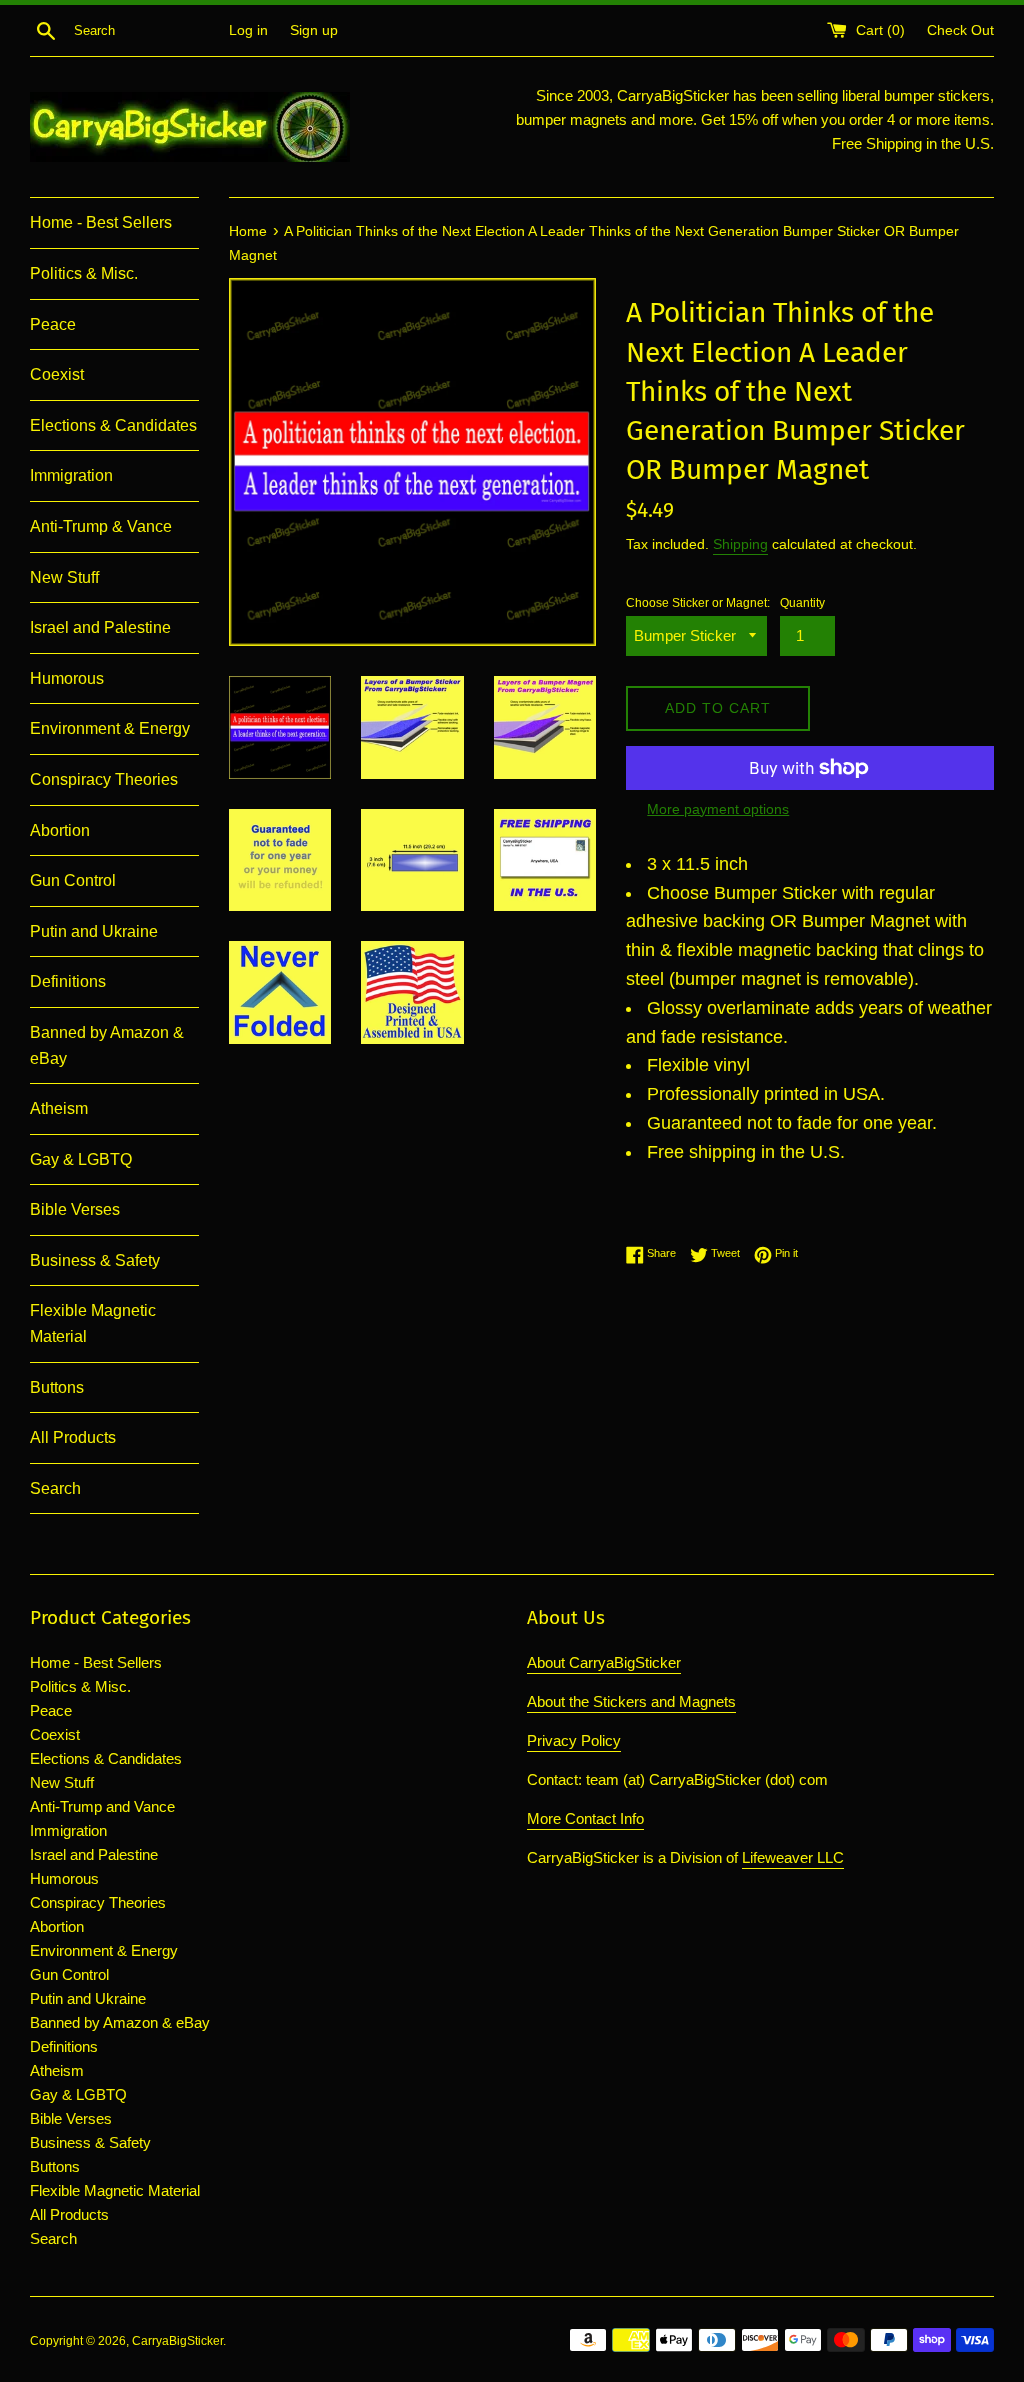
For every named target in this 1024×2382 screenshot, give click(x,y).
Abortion (60, 830)
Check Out (960, 30)
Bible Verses (75, 1209)
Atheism (59, 1108)
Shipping (740, 544)
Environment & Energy (110, 728)
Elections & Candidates (113, 425)
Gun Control (73, 880)
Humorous (67, 678)
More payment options (718, 809)
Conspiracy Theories (104, 779)
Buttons (57, 1387)
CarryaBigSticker (177, 2341)
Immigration (71, 475)
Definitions (68, 981)
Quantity (802, 603)
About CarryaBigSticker (604, 1662)
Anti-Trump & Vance (101, 526)
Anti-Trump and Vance (102, 1806)
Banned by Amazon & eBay (107, 1045)
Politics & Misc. (84, 273)
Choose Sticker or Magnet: (698, 603)
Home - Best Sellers (101, 222)
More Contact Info (585, 1818)
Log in (248, 30)
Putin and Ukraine (94, 931)
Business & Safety (95, 1260)
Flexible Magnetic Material (93, 1323)
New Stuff (64, 577)
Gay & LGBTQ (81, 1159)
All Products (73, 1437)
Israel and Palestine (100, 627)
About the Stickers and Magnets (631, 1701)
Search (55, 1488)
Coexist (57, 374)
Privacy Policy (574, 1740)
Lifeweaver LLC (793, 1857)
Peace (53, 324)
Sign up (314, 30)
